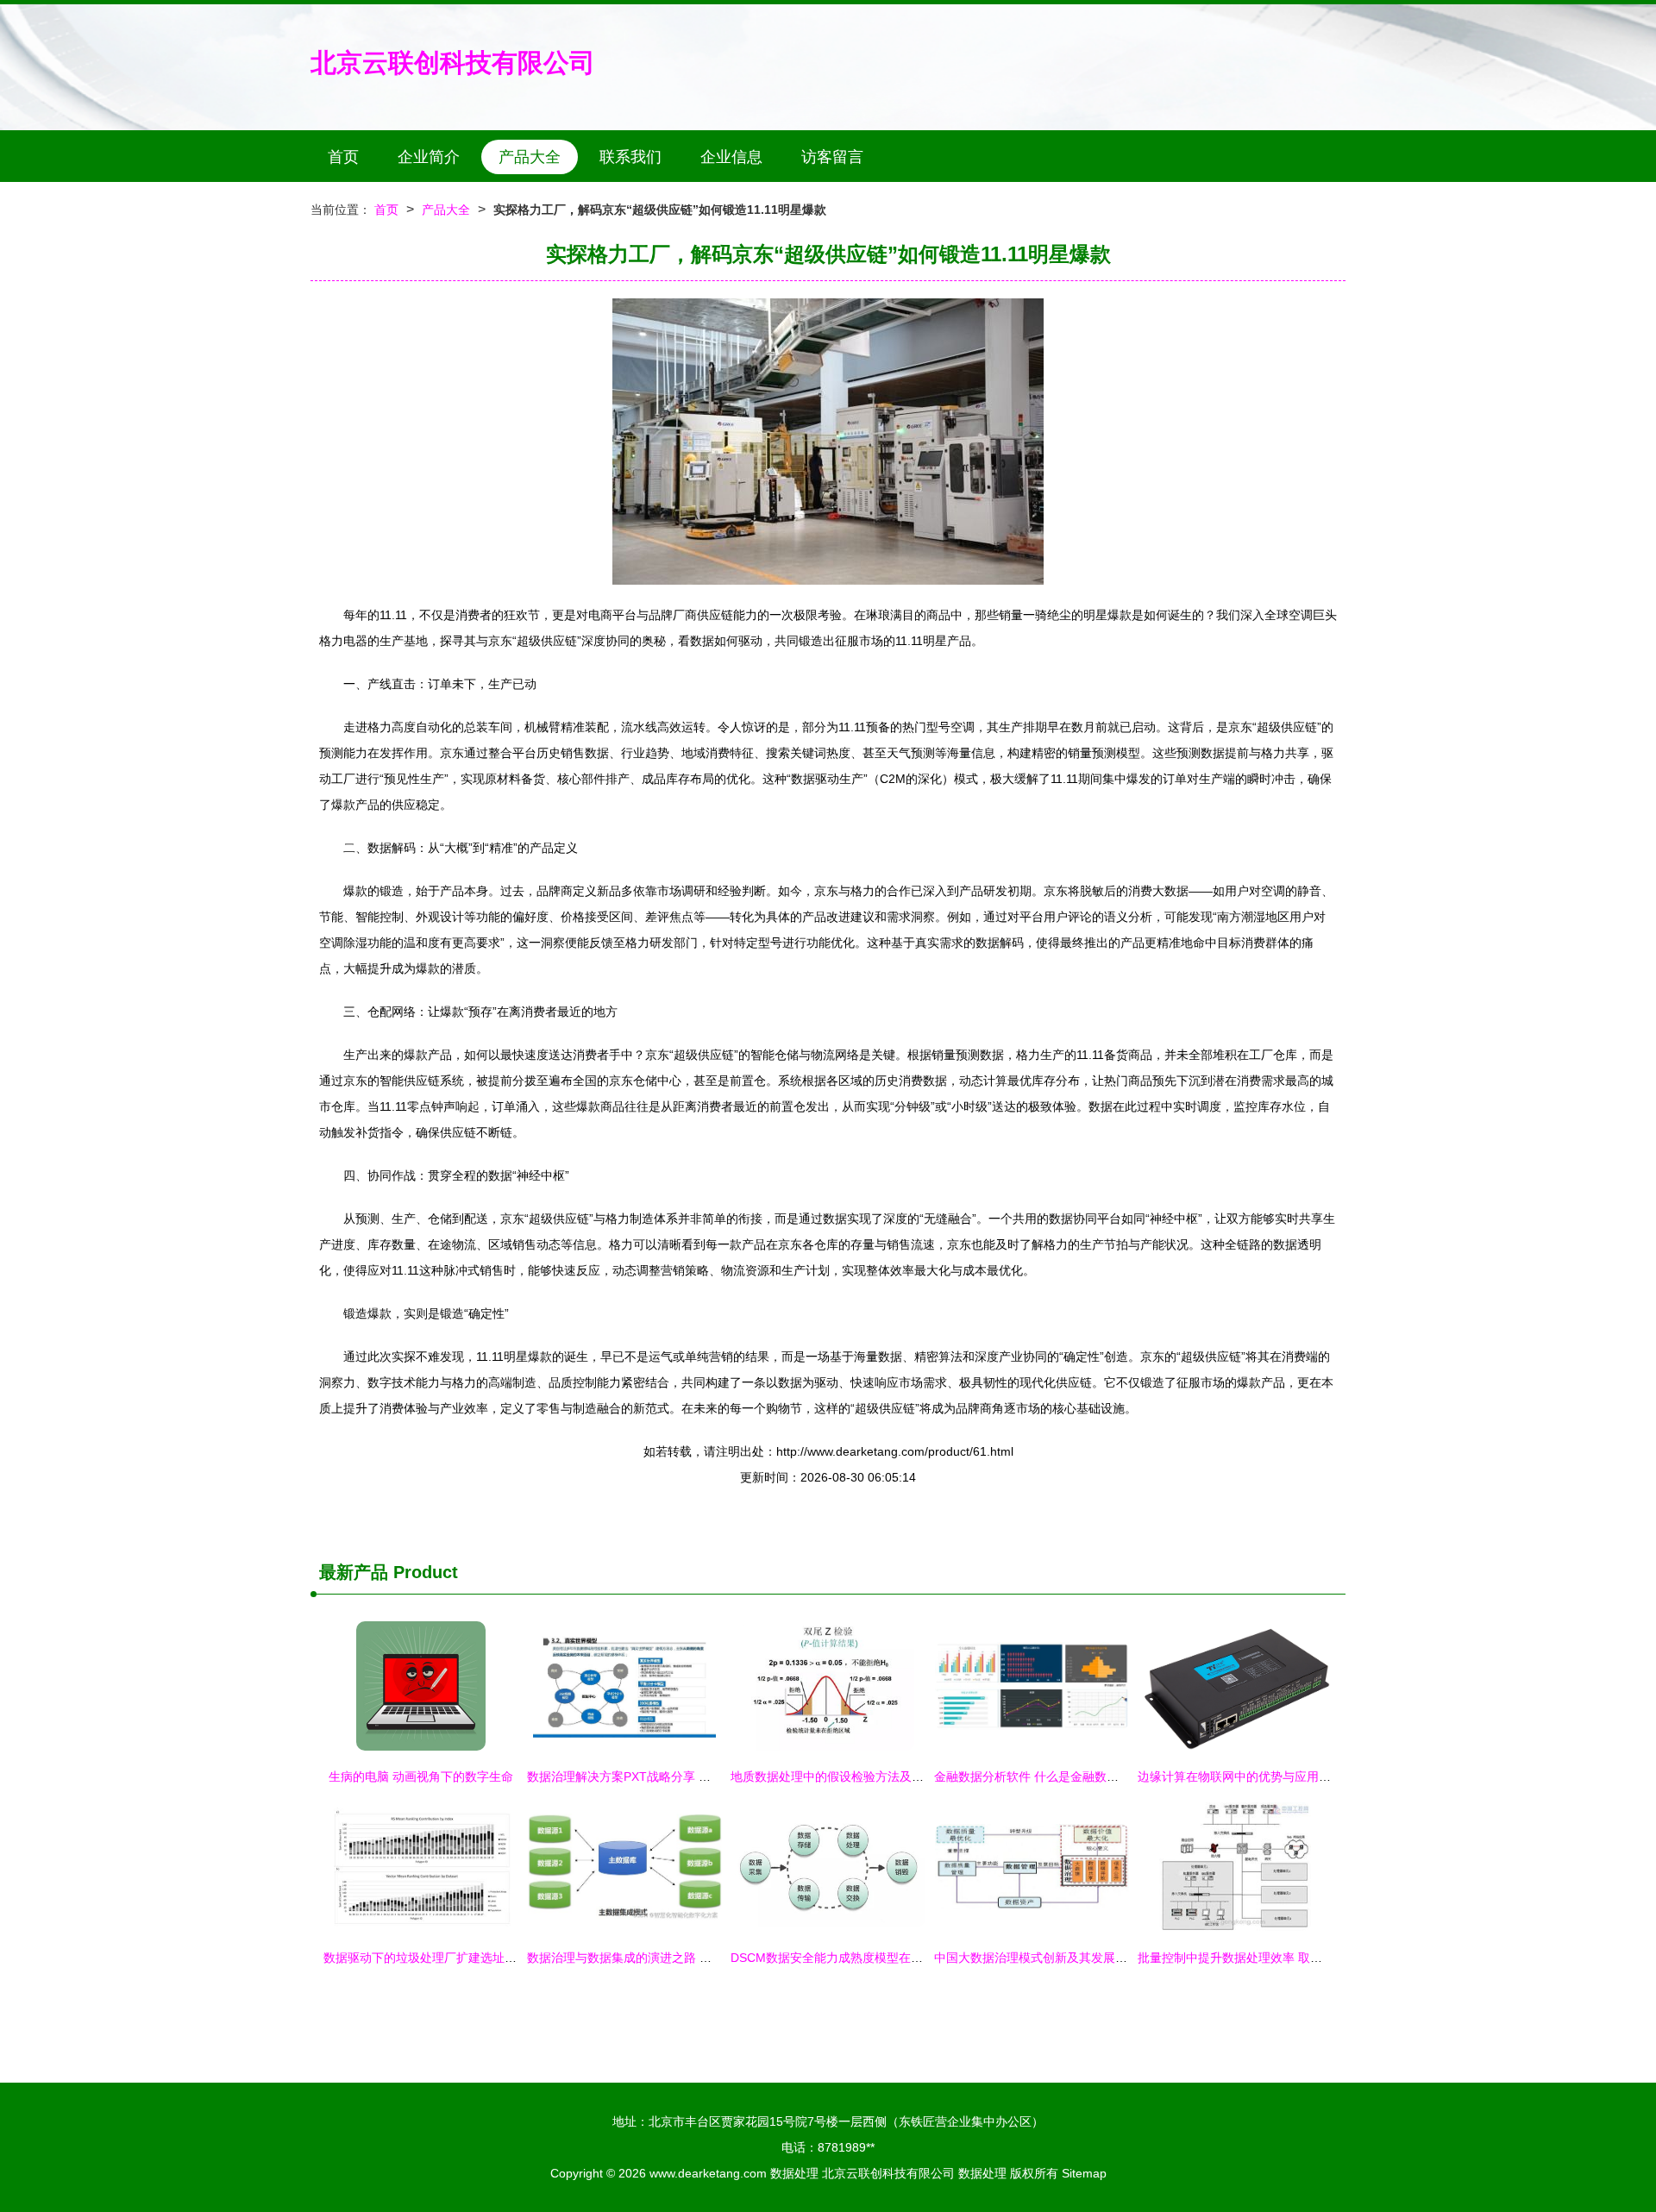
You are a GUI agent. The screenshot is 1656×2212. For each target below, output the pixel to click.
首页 (343, 157)
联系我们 (630, 157)
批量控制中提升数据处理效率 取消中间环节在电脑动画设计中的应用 (1320, 1958)
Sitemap (1084, 2173)
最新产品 (354, 1572)
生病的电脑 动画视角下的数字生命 (421, 1776)
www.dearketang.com (708, 2173)
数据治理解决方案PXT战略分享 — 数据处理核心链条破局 (681, 1776)
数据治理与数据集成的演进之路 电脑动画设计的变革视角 (680, 1958)
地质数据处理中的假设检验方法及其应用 (839, 1776)
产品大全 (530, 157)
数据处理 (794, 2173)
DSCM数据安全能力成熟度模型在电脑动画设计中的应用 (881, 1958)
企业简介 (429, 157)
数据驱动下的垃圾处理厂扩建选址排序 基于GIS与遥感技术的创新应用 (511, 1958)
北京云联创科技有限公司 (453, 63)
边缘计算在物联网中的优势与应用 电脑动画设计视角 (1278, 1776)
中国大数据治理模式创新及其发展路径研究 (1049, 1958)
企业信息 (731, 157)
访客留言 (832, 157)
